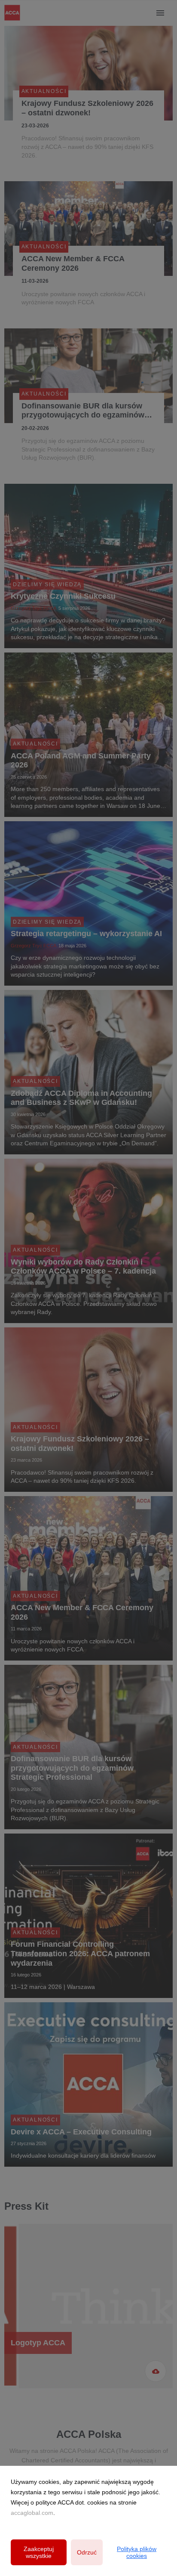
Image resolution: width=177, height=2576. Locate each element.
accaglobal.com (32, 2513)
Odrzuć (87, 2552)
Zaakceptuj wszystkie (39, 2552)
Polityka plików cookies (137, 2552)
